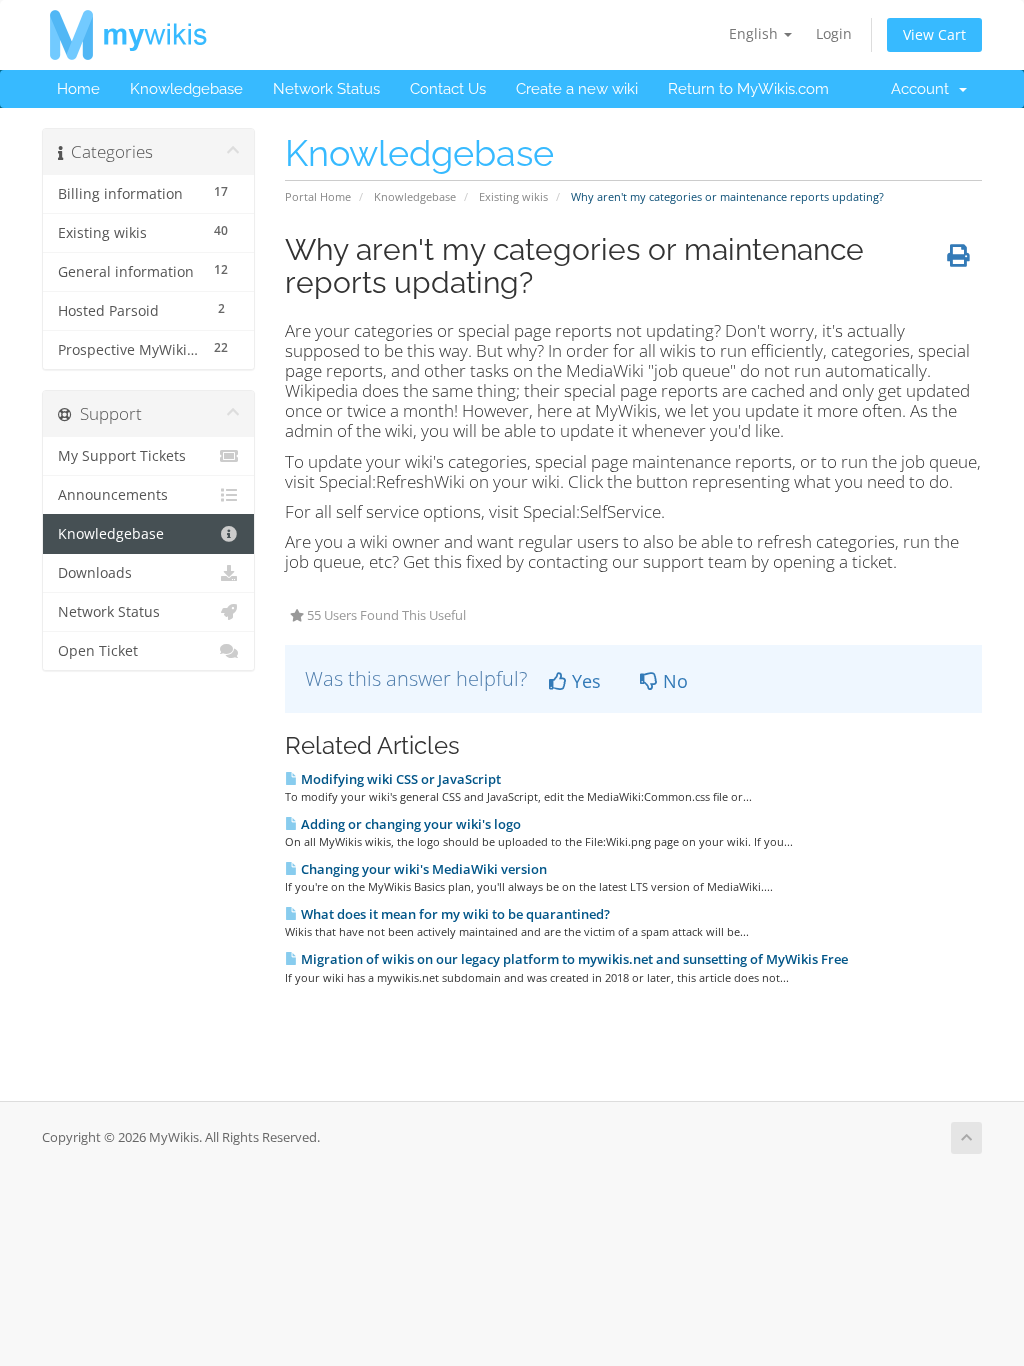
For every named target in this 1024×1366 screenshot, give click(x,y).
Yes (584, 681)
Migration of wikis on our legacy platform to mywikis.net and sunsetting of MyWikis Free (573, 959)
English (755, 33)
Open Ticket (98, 651)
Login (834, 33)
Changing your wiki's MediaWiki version (422, 869)
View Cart (934, 34)
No (673, 681)
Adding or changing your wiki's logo (409, 824)
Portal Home (318, 196)
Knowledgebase (186, 89)
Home (78, 89)
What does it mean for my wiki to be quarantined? (454, 914)
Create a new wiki (577, 89)
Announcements (113, 495)
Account (924, 89)
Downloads (95, 573)
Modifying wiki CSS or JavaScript (399, 779)
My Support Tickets (122, 456)
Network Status (326, 89)
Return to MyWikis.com (748, 89)
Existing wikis (513, 196)
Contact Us (448, 89)
